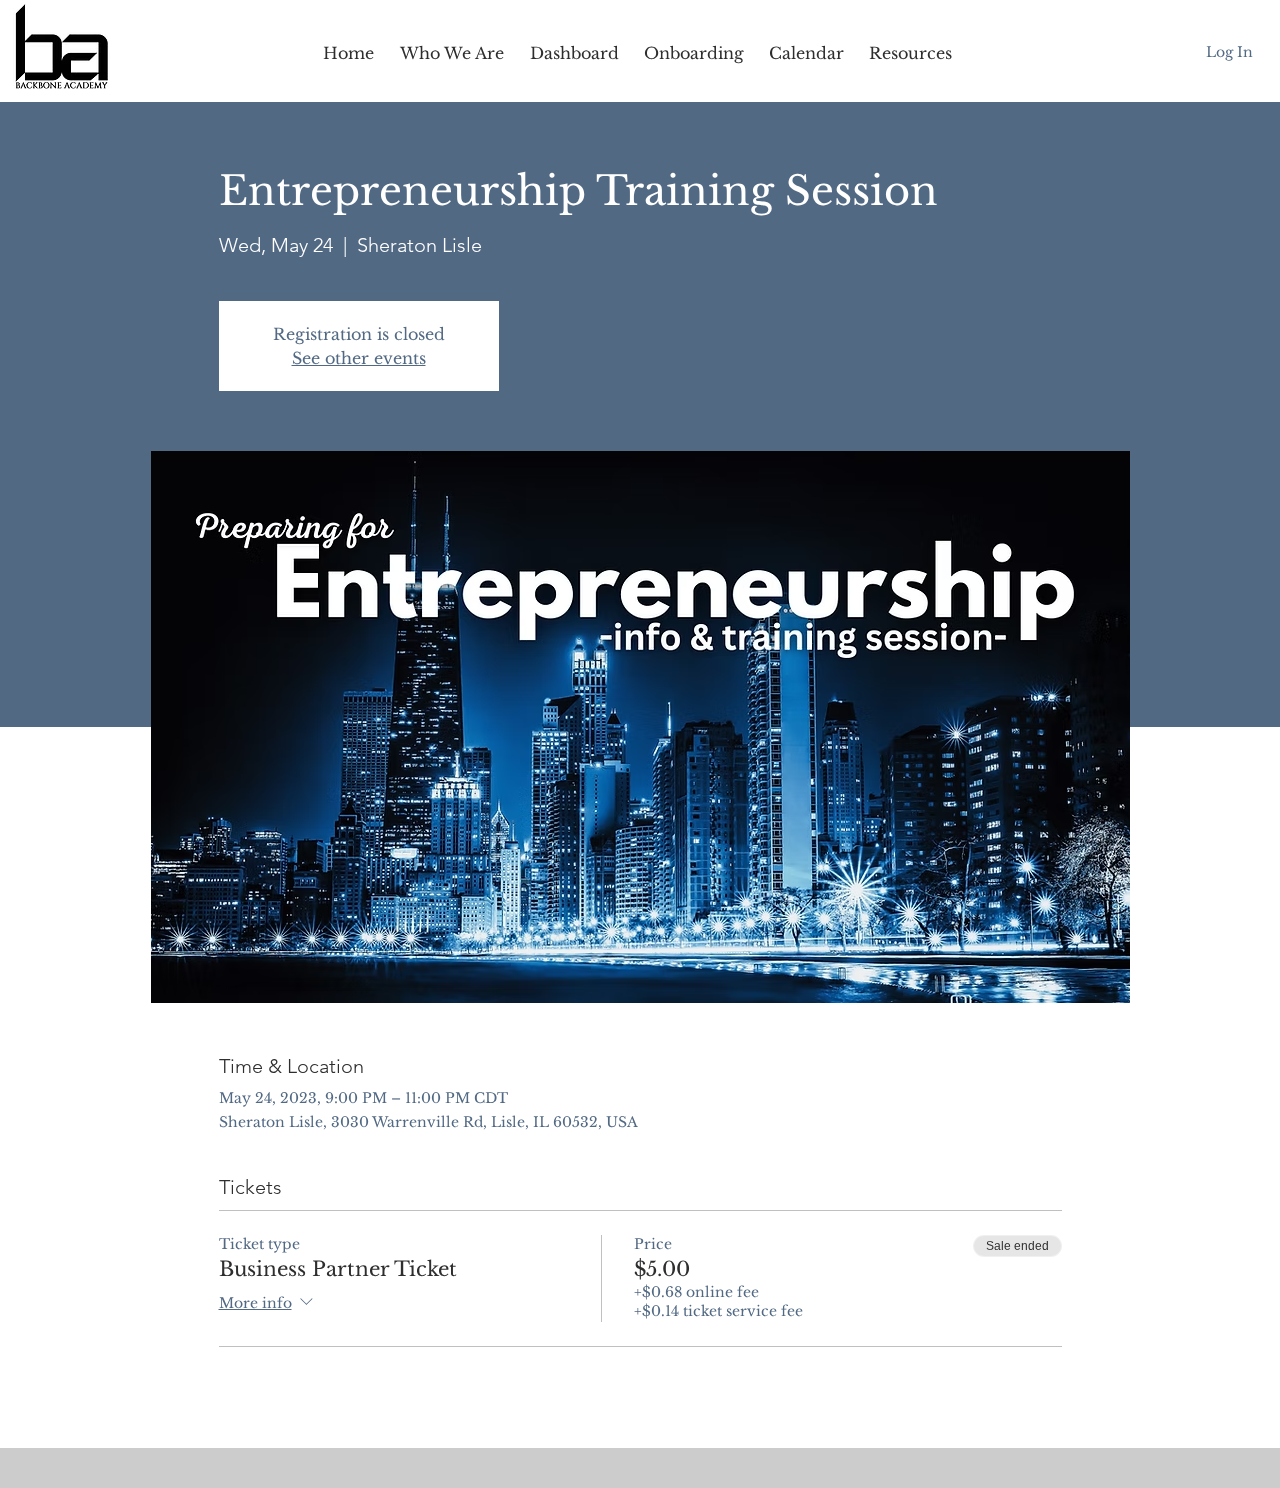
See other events (359, 358)
